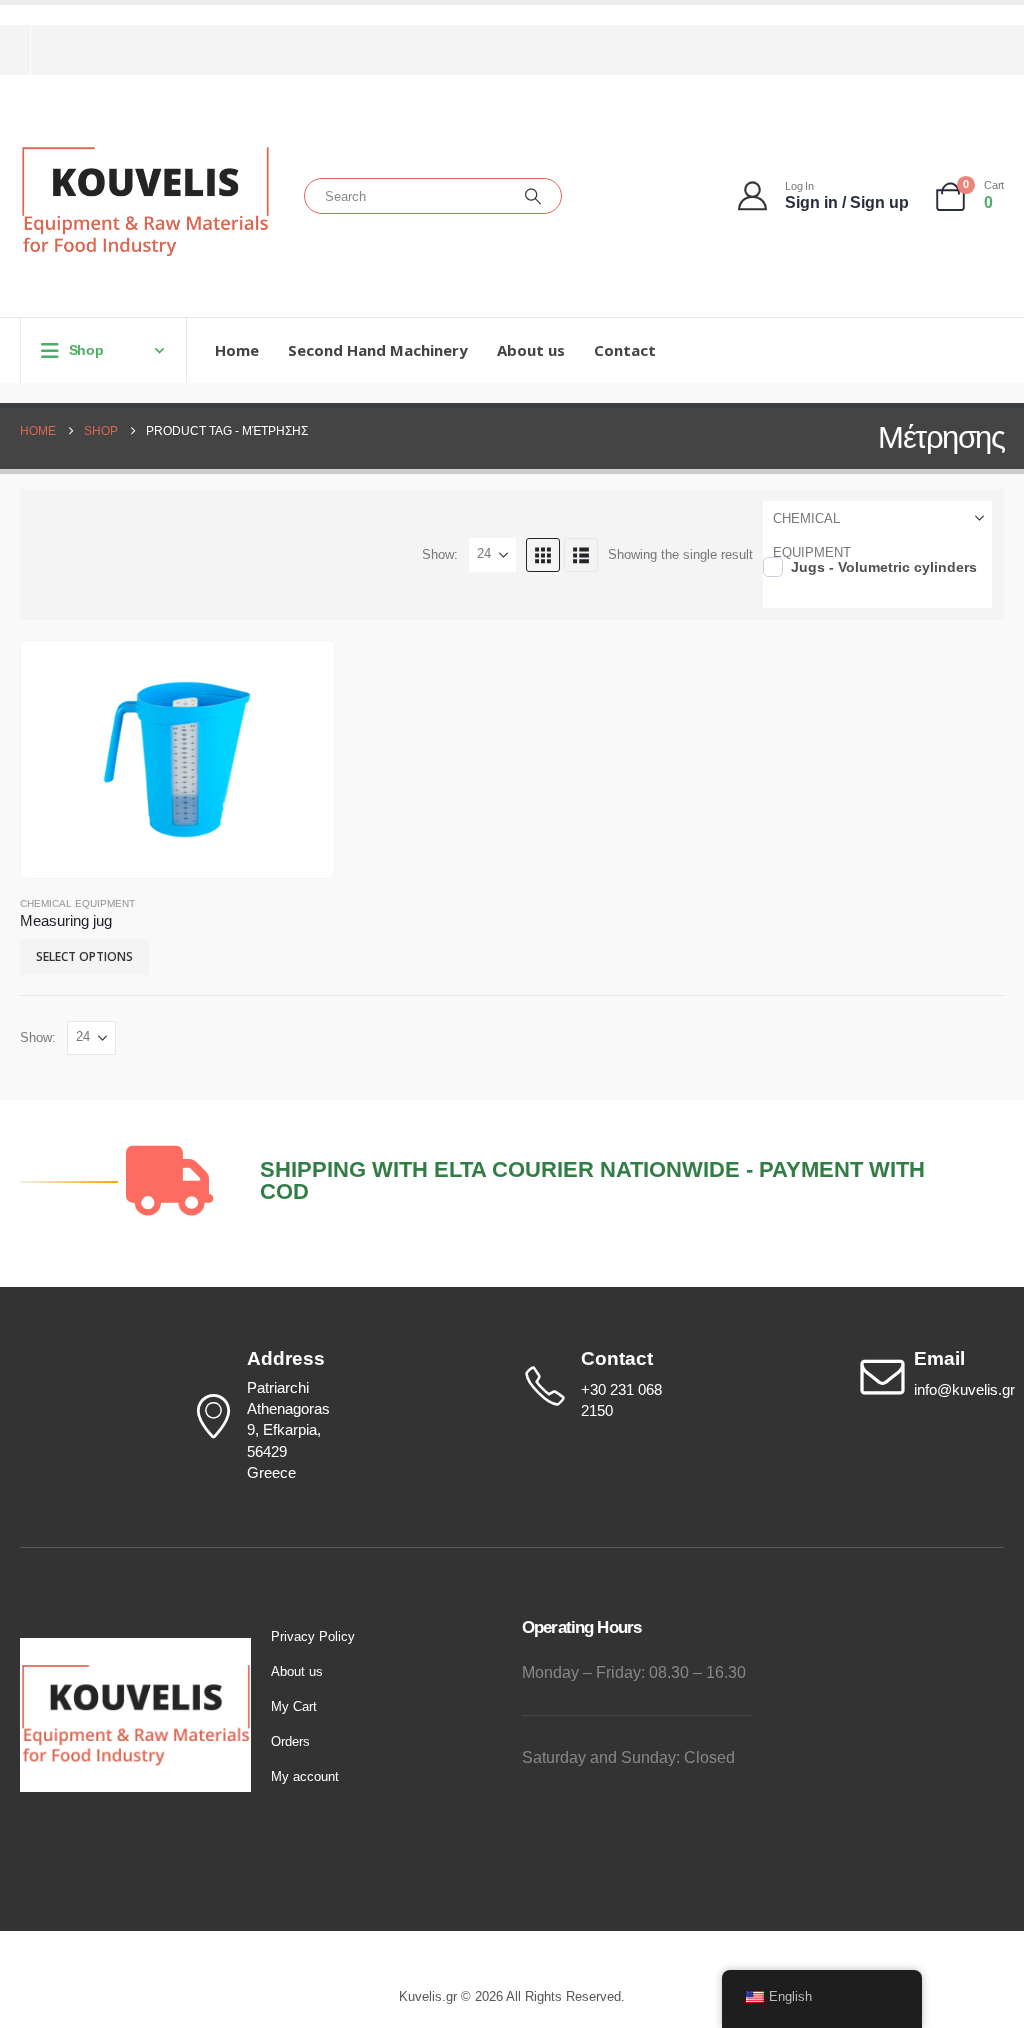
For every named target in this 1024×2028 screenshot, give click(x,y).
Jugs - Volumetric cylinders (884, 567)
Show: (440, 554)
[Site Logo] (145, 201)
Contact (625, 350)
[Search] (533, 196)
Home (237, 350)
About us (531, 350)
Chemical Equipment (77, 903)
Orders (290, 1741)
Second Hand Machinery (378, 350)
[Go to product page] (177, 760)
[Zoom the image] (135, 1649)
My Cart (294, 1706)
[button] (543, 555)
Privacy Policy (313, 1636)
